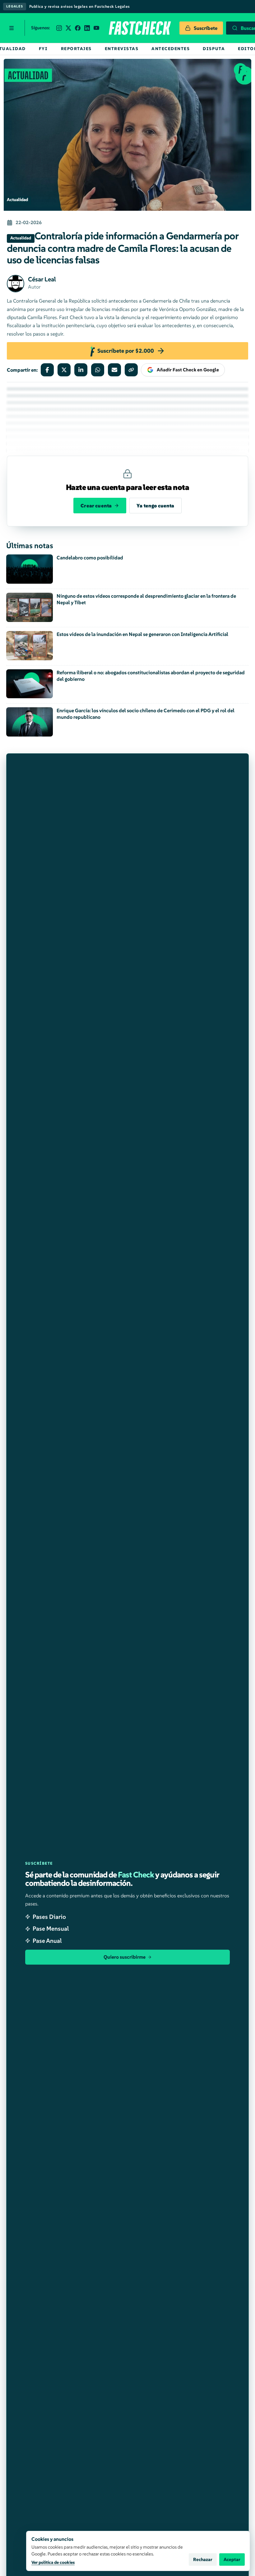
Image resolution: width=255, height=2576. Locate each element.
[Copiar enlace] (131, 370)
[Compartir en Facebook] (47, 370)
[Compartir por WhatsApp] (98, 370)
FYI (43, 49)
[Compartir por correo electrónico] (114, 370)
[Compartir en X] (64, 370)
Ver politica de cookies (53, 2562)
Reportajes (76, 49)
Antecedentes (171, 49)
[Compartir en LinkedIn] (81, 370)
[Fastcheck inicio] (139, 28)
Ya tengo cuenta (155, 506)
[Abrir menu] (12, 28)
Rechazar (203, 2560)
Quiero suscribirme (125, 1957)
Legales (15, 6)
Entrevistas (122, 49)
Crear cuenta (96, 506)
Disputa (214, 49)
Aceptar (232, 2560)
